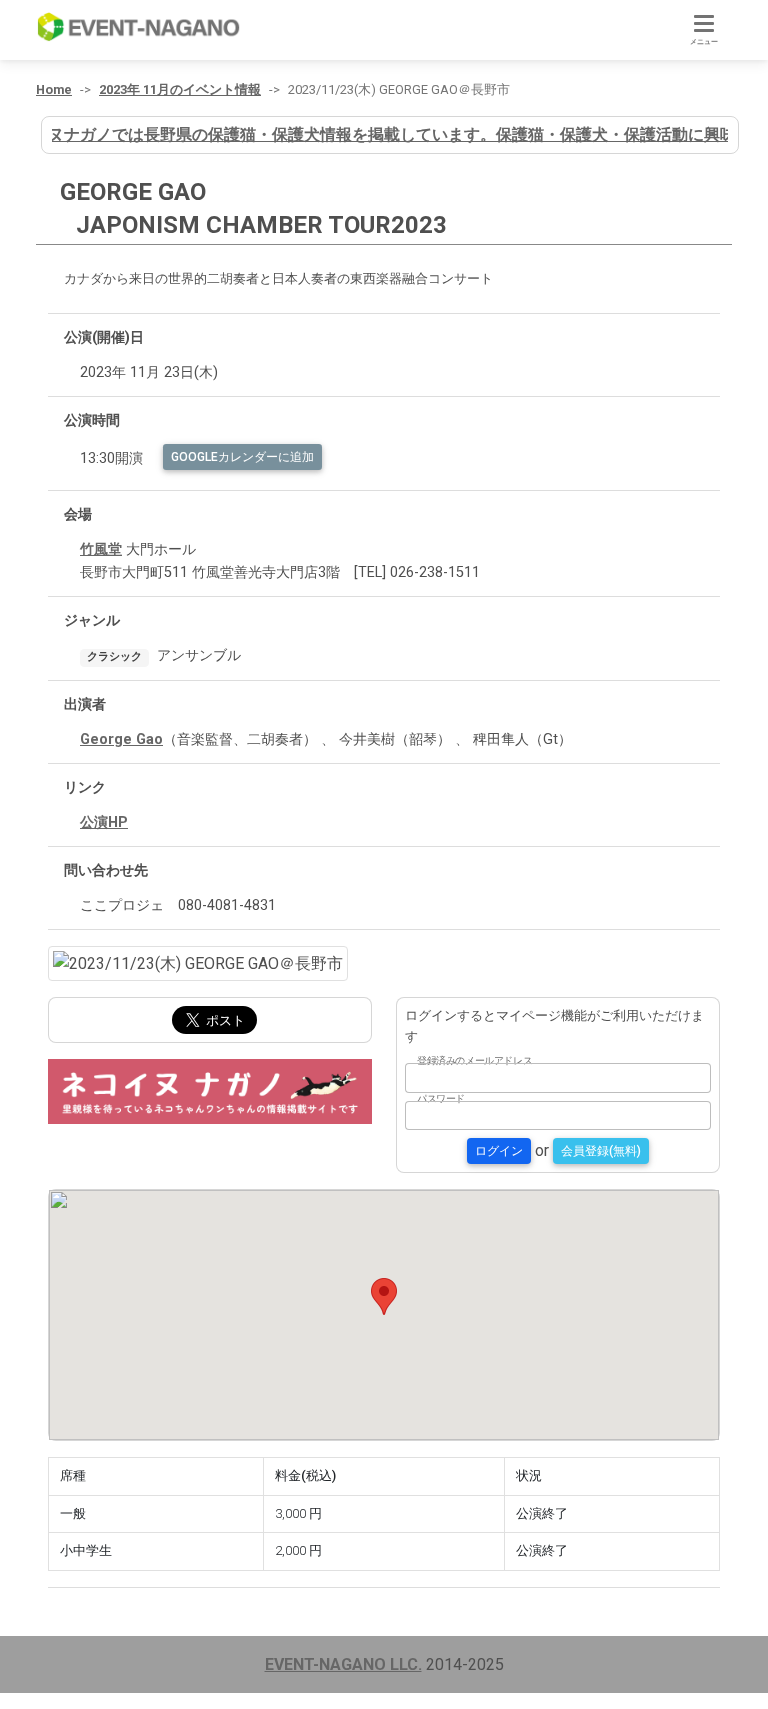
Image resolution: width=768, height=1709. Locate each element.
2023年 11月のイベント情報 (180, 89)
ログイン (499, 1151)
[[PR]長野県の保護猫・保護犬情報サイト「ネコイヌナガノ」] (210, 1090)
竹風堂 (101, 549)
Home (54, 89)
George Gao (121, 739)
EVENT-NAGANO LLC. (343, 1664)
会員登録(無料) (601, 1151)
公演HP (104, 822)
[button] (384, 1296)
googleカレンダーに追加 (242, 457)
